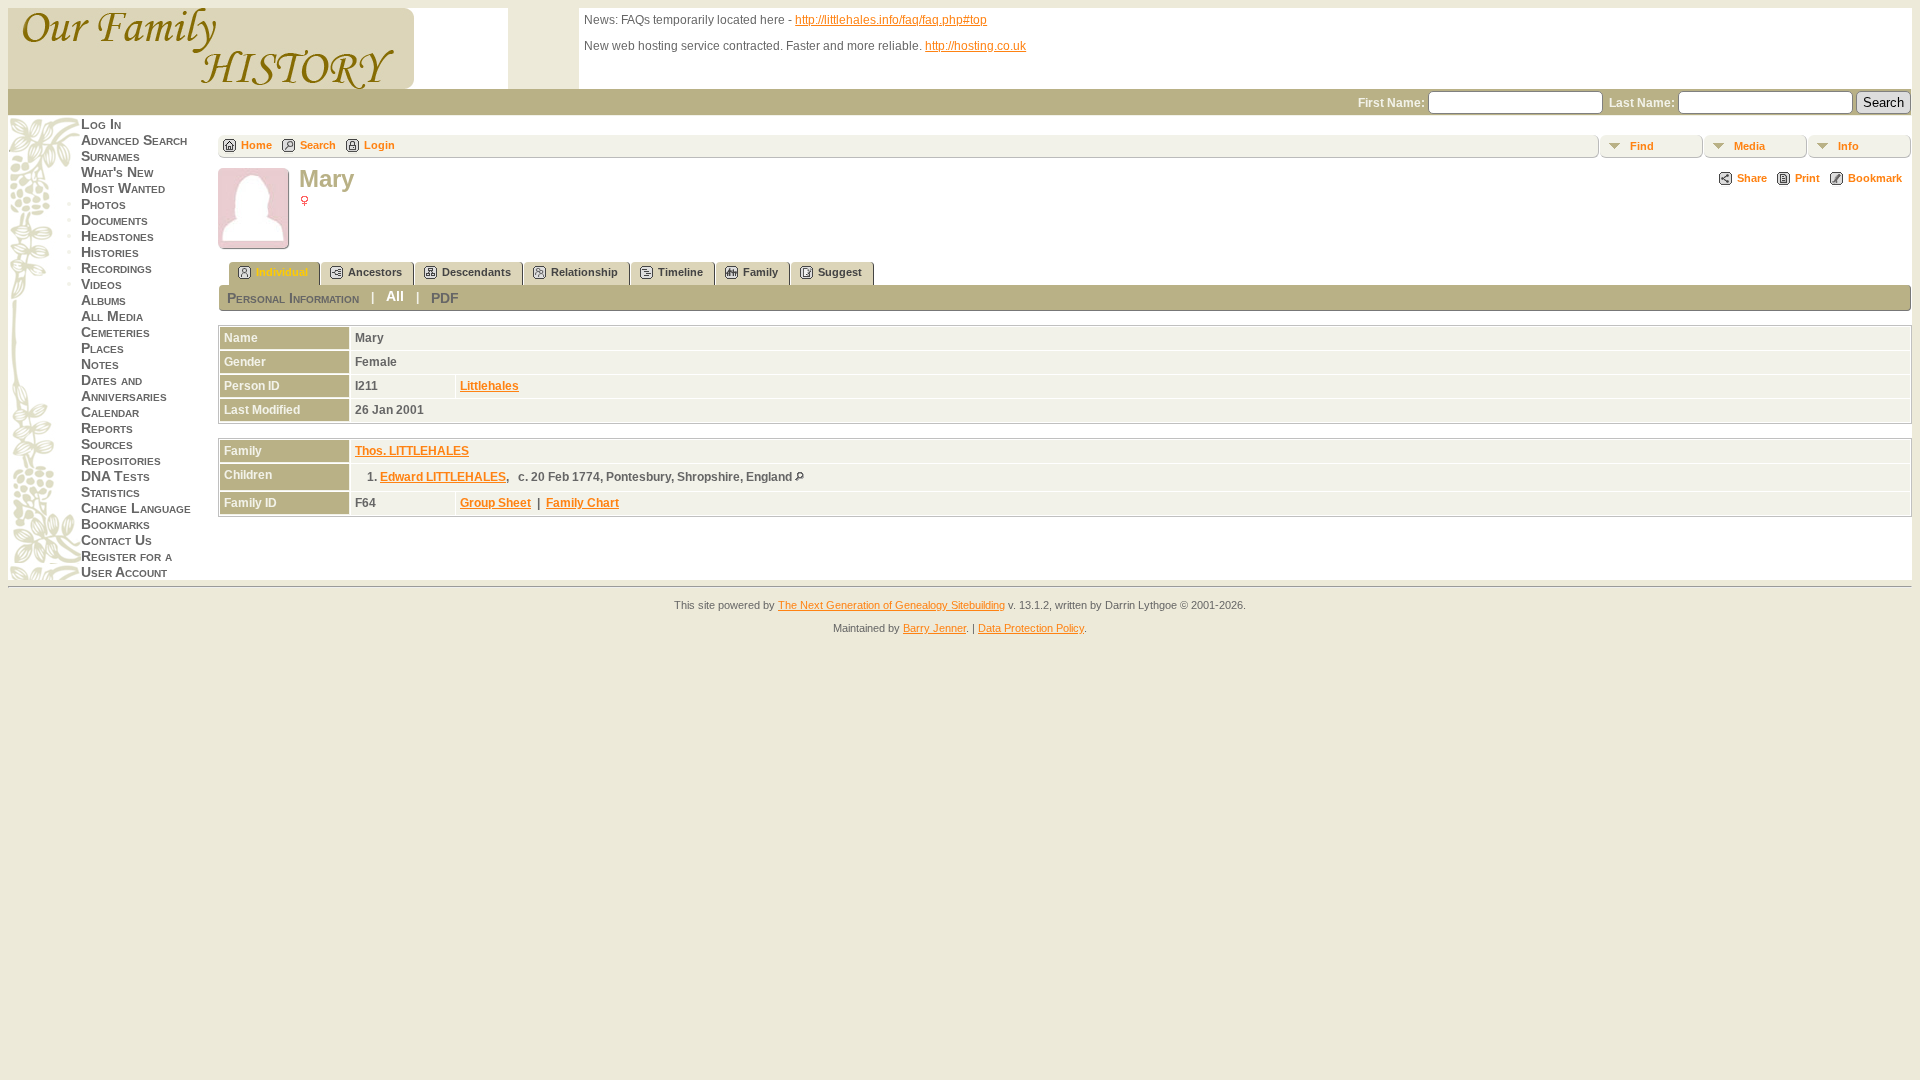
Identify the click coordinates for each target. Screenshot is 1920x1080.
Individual (282, 272)
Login (379, 145)
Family (760, 272)
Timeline (680, 272)
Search (318, 145)
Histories (110, 252)
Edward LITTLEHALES (443, 477)
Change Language (136, 508)
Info (1848, 146)
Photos (103, 204)
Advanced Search (134, 140)
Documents (114, 220)
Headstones (117, 236)
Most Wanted (123, 188)
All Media (112, 316)
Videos (101, 284)
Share (1752, 178)
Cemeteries (115, 332)
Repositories (121, 460)
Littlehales (489, 386)
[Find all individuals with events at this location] (799, 477)
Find (1642, 146)
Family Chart (582, 503)
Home (256, 145)
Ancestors (375, 272)
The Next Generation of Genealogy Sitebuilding (891, 605)
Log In (101, 124)
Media (1749, 146)
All (395, 296)
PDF (445, 298)
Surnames (110, 156)
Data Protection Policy (1031, 628)
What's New (117, 172)
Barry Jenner (934, 628)
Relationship (584, 272)
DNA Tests (115, 476)
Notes (100, 364)
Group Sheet (495, 503)
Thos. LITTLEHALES (412, 451)
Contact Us (116, 540)
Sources (107, 444)
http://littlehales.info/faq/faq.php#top (891, 20)
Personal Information (293, 298)
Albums (103, 300)
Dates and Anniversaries (124, 388)
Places (102, 348)
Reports (107, 428)
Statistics (110, 492)
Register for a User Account (126, 564)
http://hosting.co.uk (975, 46)
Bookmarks (115, 524)
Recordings (116, 268)
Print (1807, 178)
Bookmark (1875, 178)
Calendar (110, 412)
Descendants (476, 272)
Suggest (840, 272)
